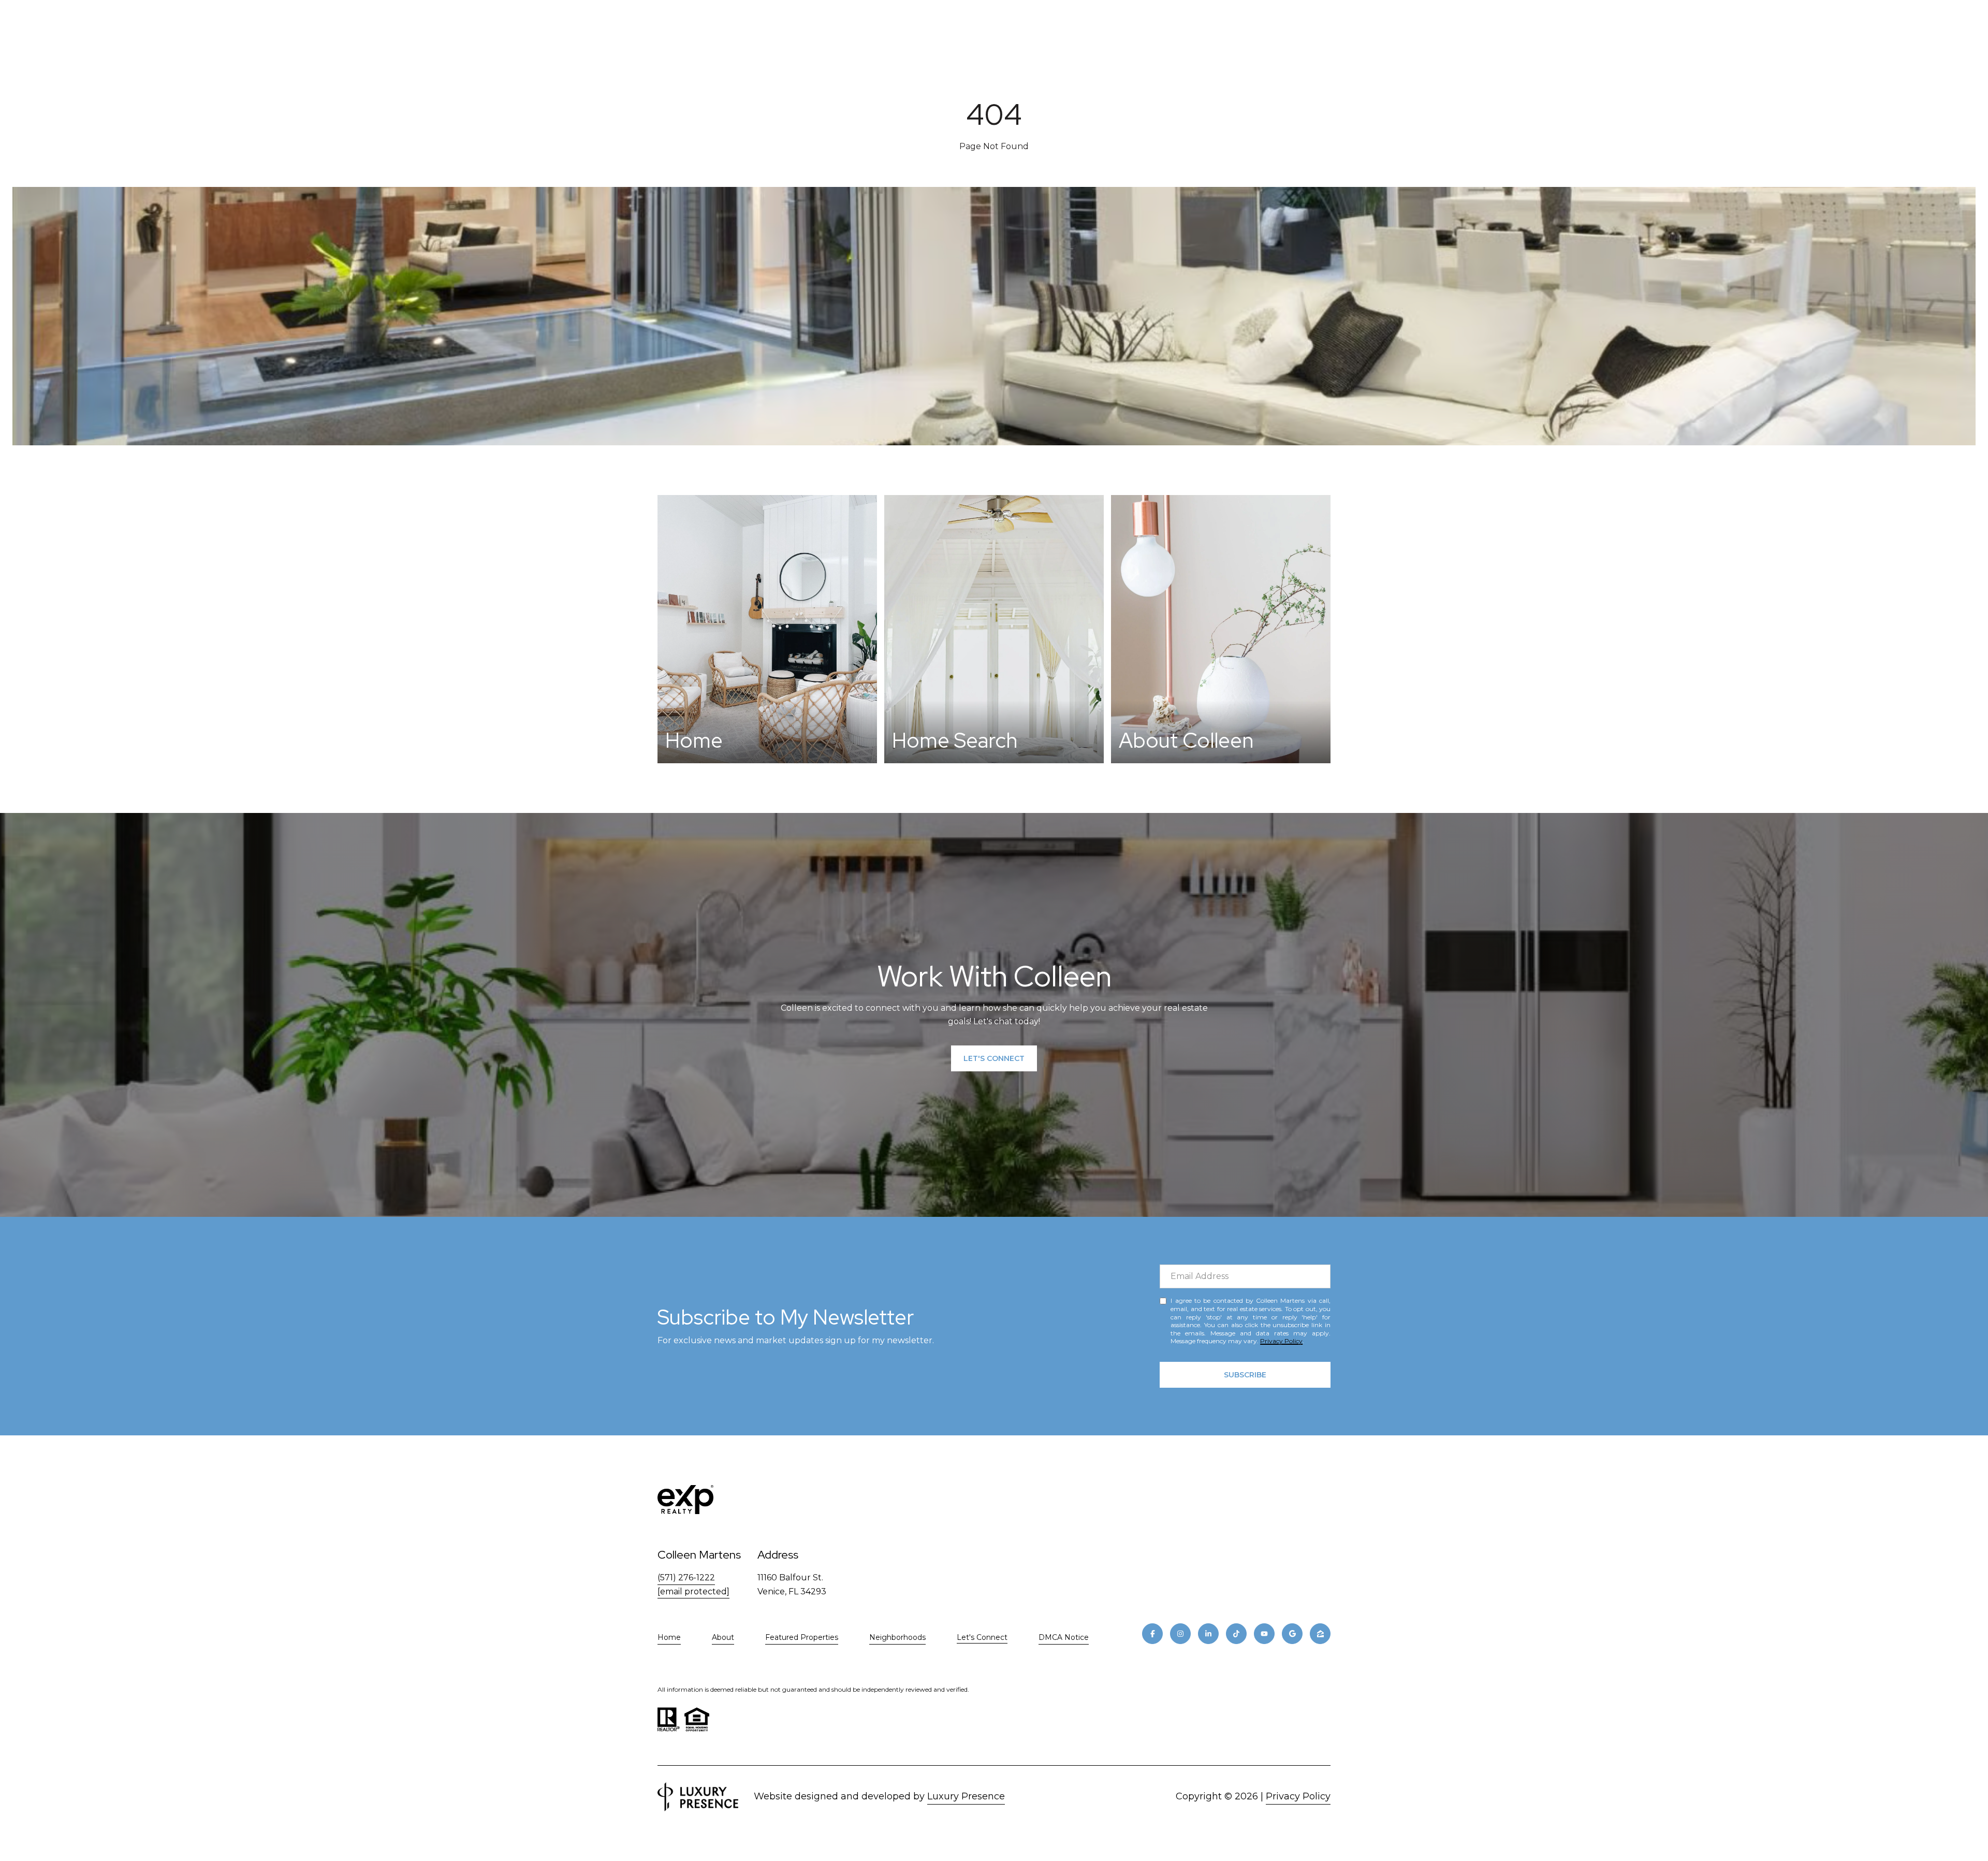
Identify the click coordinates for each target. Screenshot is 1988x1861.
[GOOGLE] (1292, 1634)
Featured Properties (802, 1637)
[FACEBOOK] (1152, 1634)
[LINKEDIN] (1208, 1634)
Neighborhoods (897, 1637)
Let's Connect (982, 1638)
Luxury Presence (966, 1796)
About (723, 1637)
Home (669, 1637)
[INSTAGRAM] (1180, 1634)
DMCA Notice (1064, 1637)
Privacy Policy (1281, 1341)
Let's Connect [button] (994, 1058)
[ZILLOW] (1320, 1634)
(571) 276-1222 (686, 1578)
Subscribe (1245, 1375)
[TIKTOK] (1236, 1634)
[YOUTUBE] (1264, 1634)
